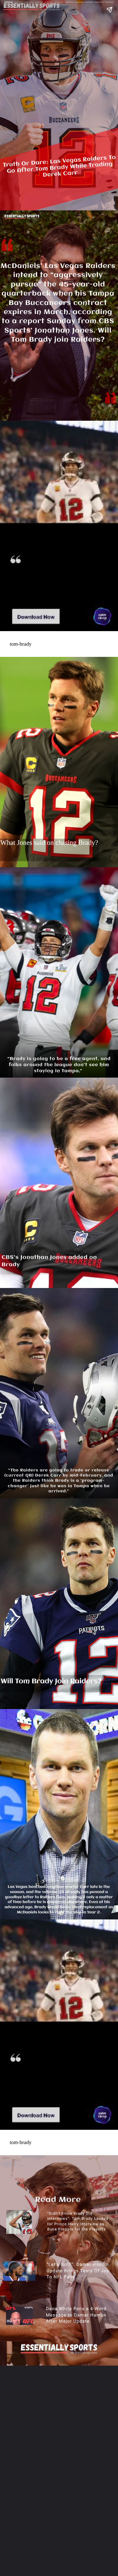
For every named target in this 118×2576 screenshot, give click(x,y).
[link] (36, 621)
